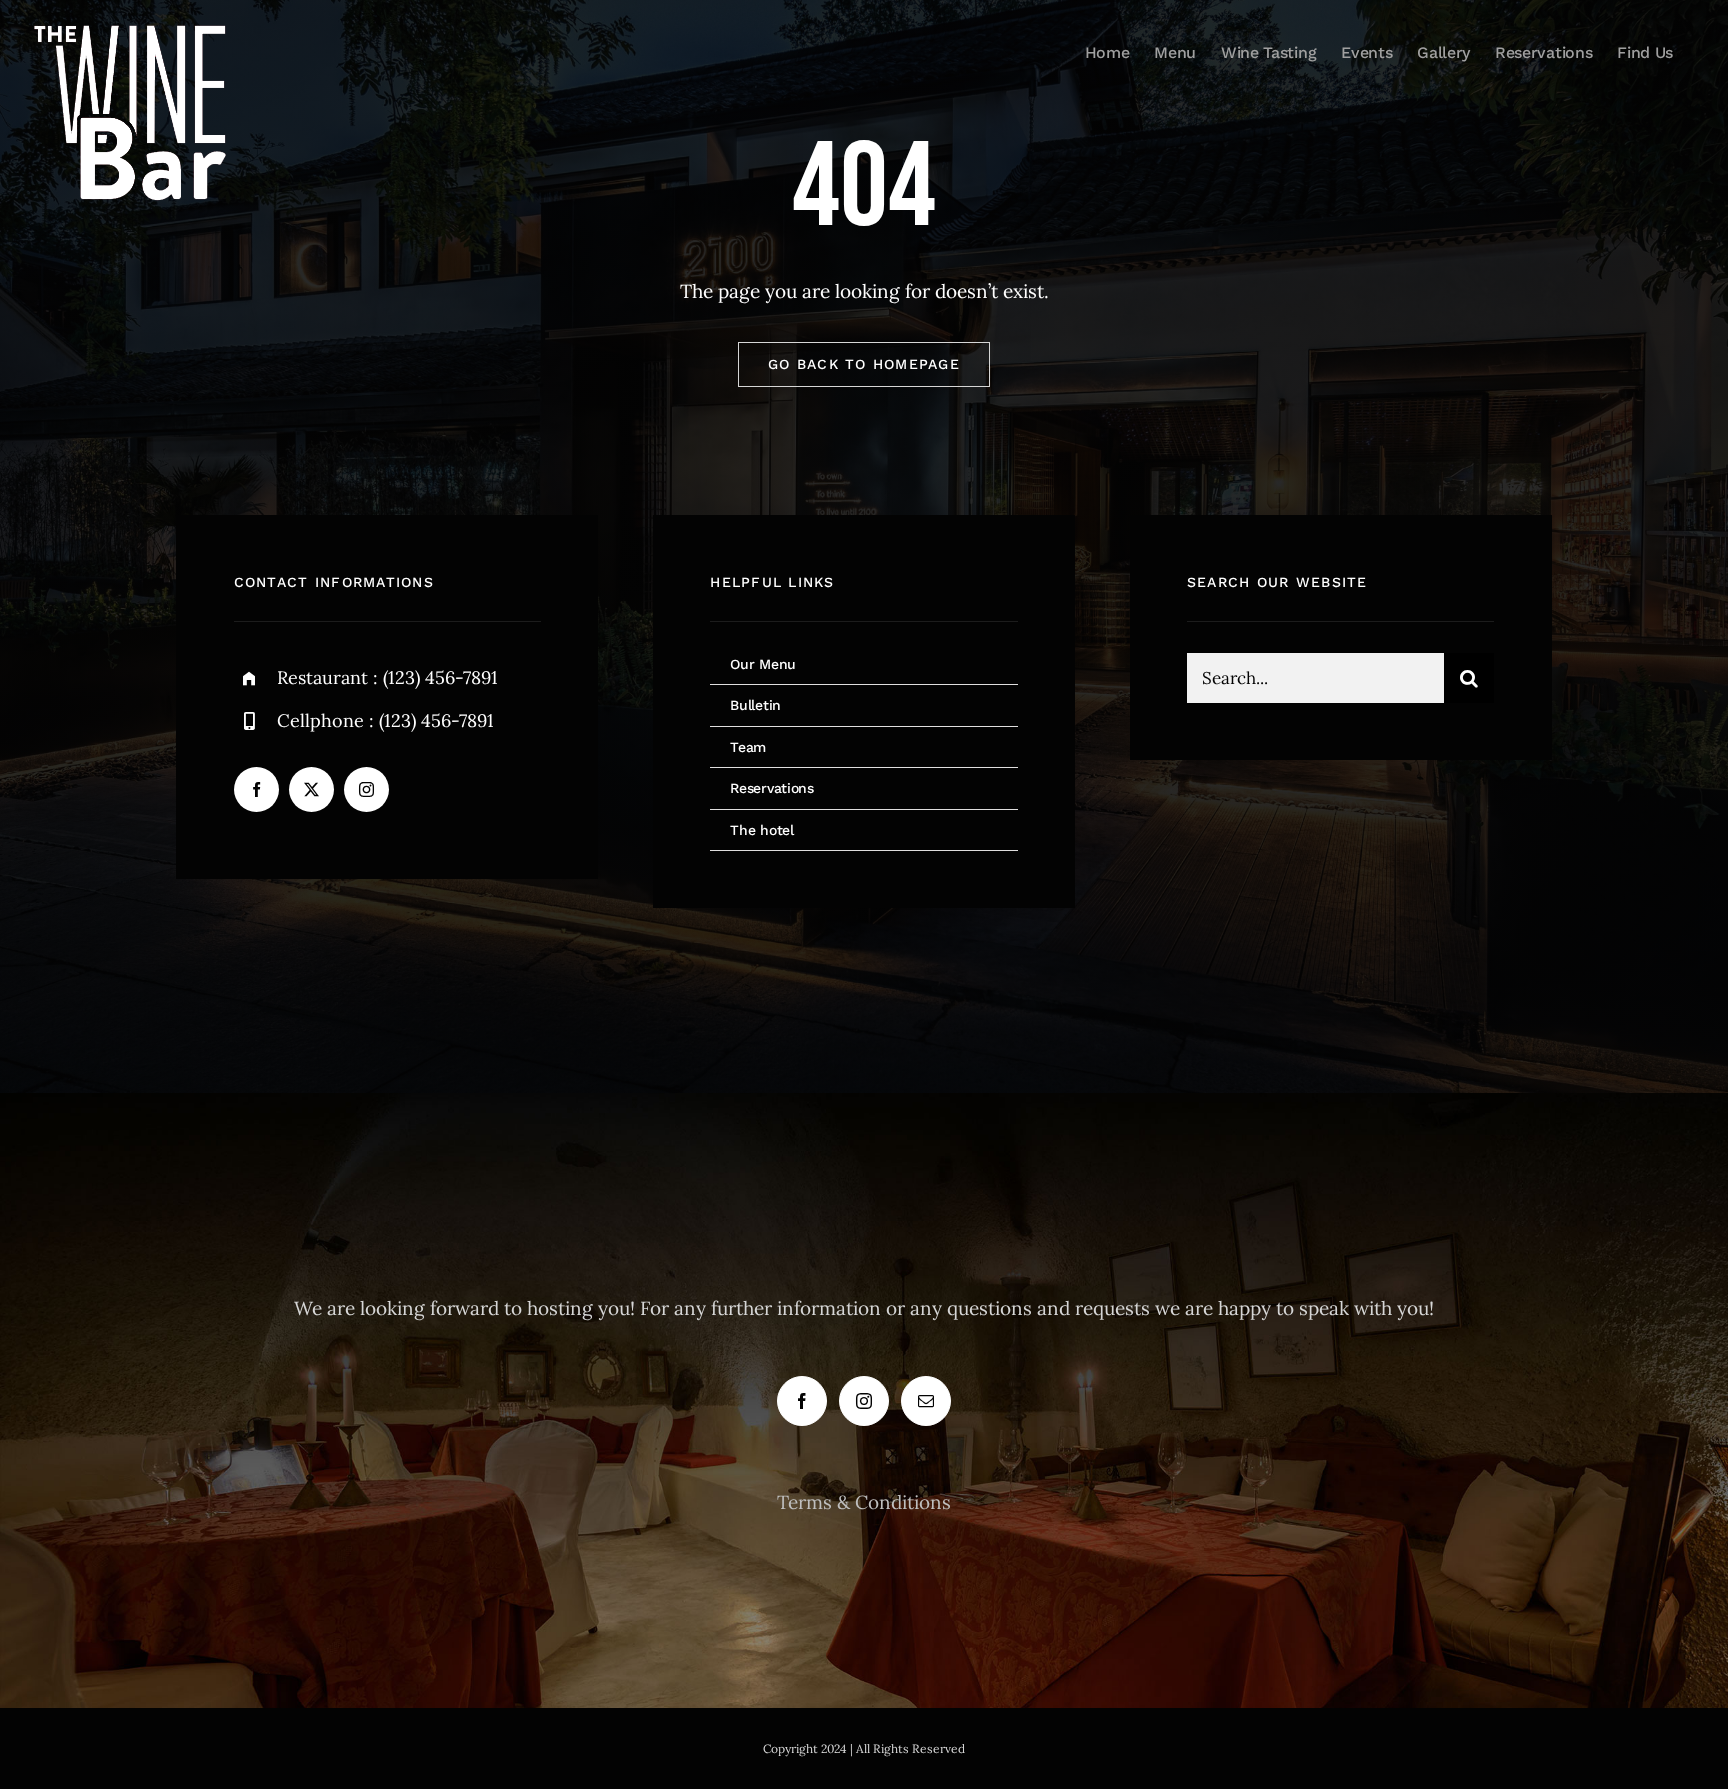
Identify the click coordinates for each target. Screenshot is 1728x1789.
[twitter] (311, 789)
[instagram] (366, 789)
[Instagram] (864, 1401)
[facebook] (256, 789)
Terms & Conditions (864, 1502)
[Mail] (926, 1401)
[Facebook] (802, 1401)
